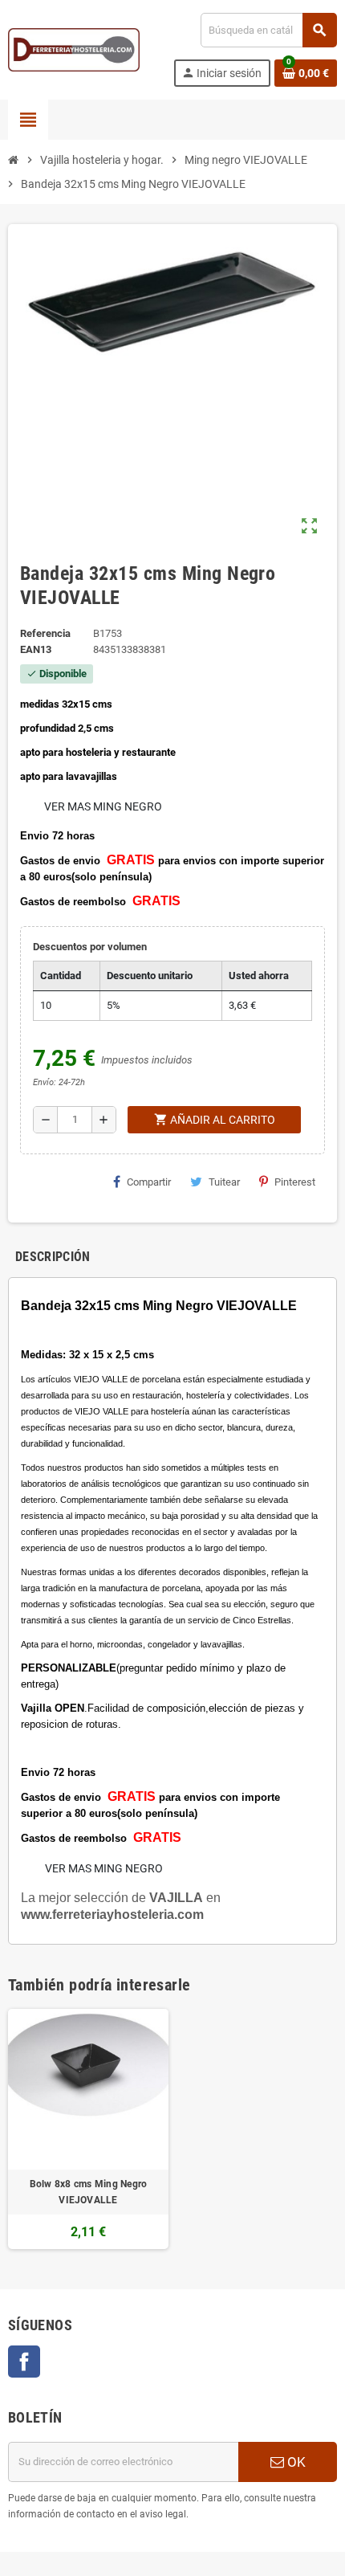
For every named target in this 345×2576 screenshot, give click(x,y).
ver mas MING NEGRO (103, 806)
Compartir (149, 1182)
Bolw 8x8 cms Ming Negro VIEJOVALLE (89, 2192)
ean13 (36, 649)
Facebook (24, 2362)
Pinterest (295, 1182)
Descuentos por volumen (90, 947)
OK (295, 2462)
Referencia (45, 633)
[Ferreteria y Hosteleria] (74, 49)
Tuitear (224, 1182)
